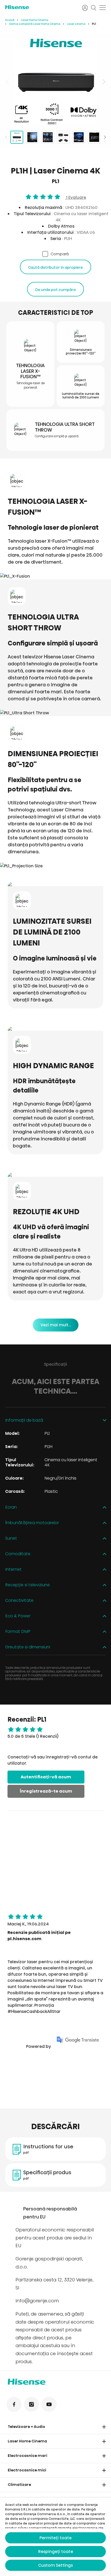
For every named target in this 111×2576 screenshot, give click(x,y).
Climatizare (19, 2485)
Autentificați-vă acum (46, 1777)
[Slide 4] (63, 137)
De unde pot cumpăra (55, 290)
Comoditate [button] (18, 1554)
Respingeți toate (56, 2552)
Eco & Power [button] (18, 1616)
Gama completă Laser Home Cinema (35, 24)
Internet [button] (13, 1570)
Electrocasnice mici (27, 2470)
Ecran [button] (11, 1507)
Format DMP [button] (18, 1632)
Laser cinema (76, 24)
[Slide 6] (94, 137)
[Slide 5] (79, 137)
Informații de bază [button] (24, 1420)
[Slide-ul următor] (103, 82)
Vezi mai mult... (56, 1325)
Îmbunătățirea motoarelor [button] (32, 1523)
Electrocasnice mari (27, 2456)
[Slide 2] (32, 137)
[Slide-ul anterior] (8, 82)
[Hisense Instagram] (31, 2404)
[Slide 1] (17, 137)
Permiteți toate (55, 2538)
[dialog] (55, 2537)
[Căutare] (94, 8)
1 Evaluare (76, 197)
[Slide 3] (48, 137)
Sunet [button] (11, 1538)
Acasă (10, 20)
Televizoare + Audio (26, 2427)
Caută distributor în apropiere (55, 267)
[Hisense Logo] (40, 7)
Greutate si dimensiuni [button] (28, 1647)
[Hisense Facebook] (14, 2404)
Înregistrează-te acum (46, 1791)
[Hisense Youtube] (49, 2404)
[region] (55, 82)
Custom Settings (55, 2565)
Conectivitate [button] (19, 1601)
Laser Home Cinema (35, 20)
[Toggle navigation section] (104, 2427)
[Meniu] (103, 8)
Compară (60, 254)
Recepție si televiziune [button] (27, 1585)
